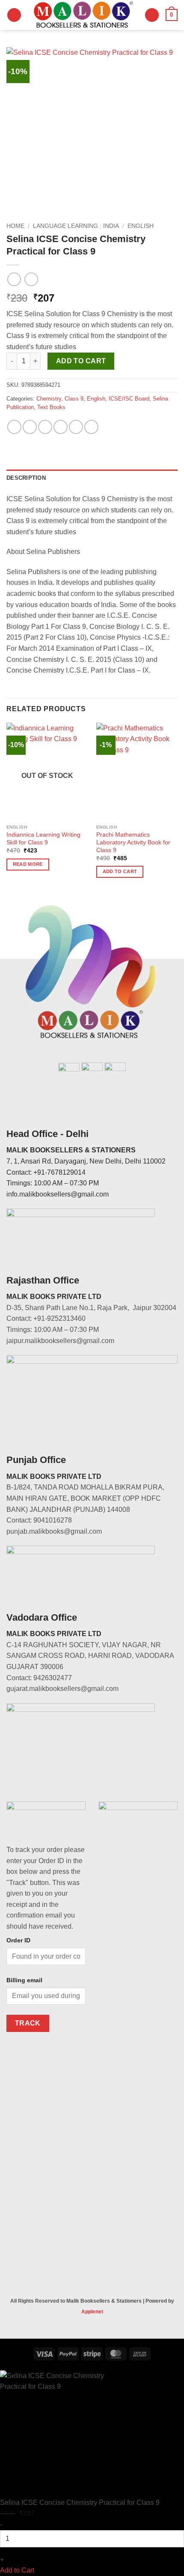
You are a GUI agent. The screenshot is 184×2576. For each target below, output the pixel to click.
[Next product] (14, 279)
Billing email (24, 1980)
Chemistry (49, 399)
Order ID (18, 1940)
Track (28, 2023)
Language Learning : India (76, 226)
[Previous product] (31, 279)
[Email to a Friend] (61, 427)
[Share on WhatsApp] (14, 427)
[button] (14, 15)
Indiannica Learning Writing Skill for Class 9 (43, 839)
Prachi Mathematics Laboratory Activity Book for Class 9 (133, 842)
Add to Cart (17, 2570)
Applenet (92, 2312)
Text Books (51, 407)
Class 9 (74, 399)
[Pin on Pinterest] (76, 427)
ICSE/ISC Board (129, 399)
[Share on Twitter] (45, 427)
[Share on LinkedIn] (91, 427)
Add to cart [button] (120, 871)
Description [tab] (26, 478)
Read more (28, 864)
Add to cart (81, 361)
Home (15, 226)
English (141, 226)
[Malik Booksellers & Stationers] (83, 15)
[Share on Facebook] (30, 427)
